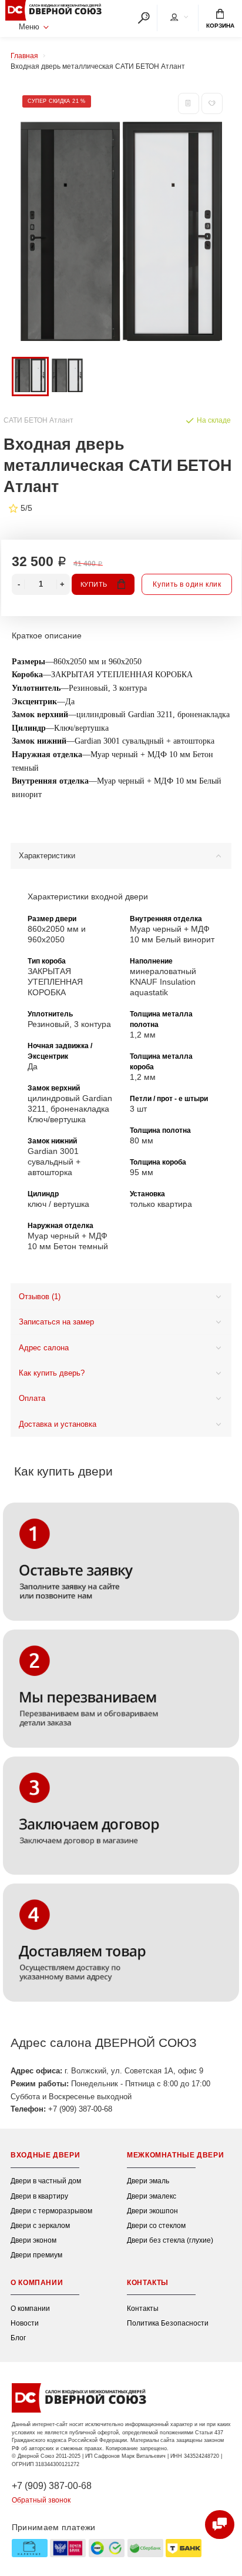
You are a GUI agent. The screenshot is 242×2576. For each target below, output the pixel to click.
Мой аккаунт (179, 18)
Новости (25, 2323)
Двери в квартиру (39, 2196)
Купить (94, 584)
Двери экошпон (152, 2211)
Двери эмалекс (152, 2196)
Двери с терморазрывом (51, 2211)
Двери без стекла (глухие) (170, 2240)
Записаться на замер (56, 1322)
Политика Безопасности (168, 2323)
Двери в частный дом (46, 2181)
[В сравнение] (189, 103)
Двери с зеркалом (40, 2225)
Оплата (32, 1399)
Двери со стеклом (156, 2225)
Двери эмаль (148, 2181)
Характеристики (47, 856)
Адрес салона (44, 1348)
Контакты (143, 2308)
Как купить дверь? (52, 1373)
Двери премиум (36, 2255)
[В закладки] (212, 103)
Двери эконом (33, 2240)
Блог (18, 2338)
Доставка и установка (58, 1424)
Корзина (220, 26)
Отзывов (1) (40, 1297)
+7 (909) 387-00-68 (52, 2485)
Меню (29, 27)
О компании (30, 2308)
